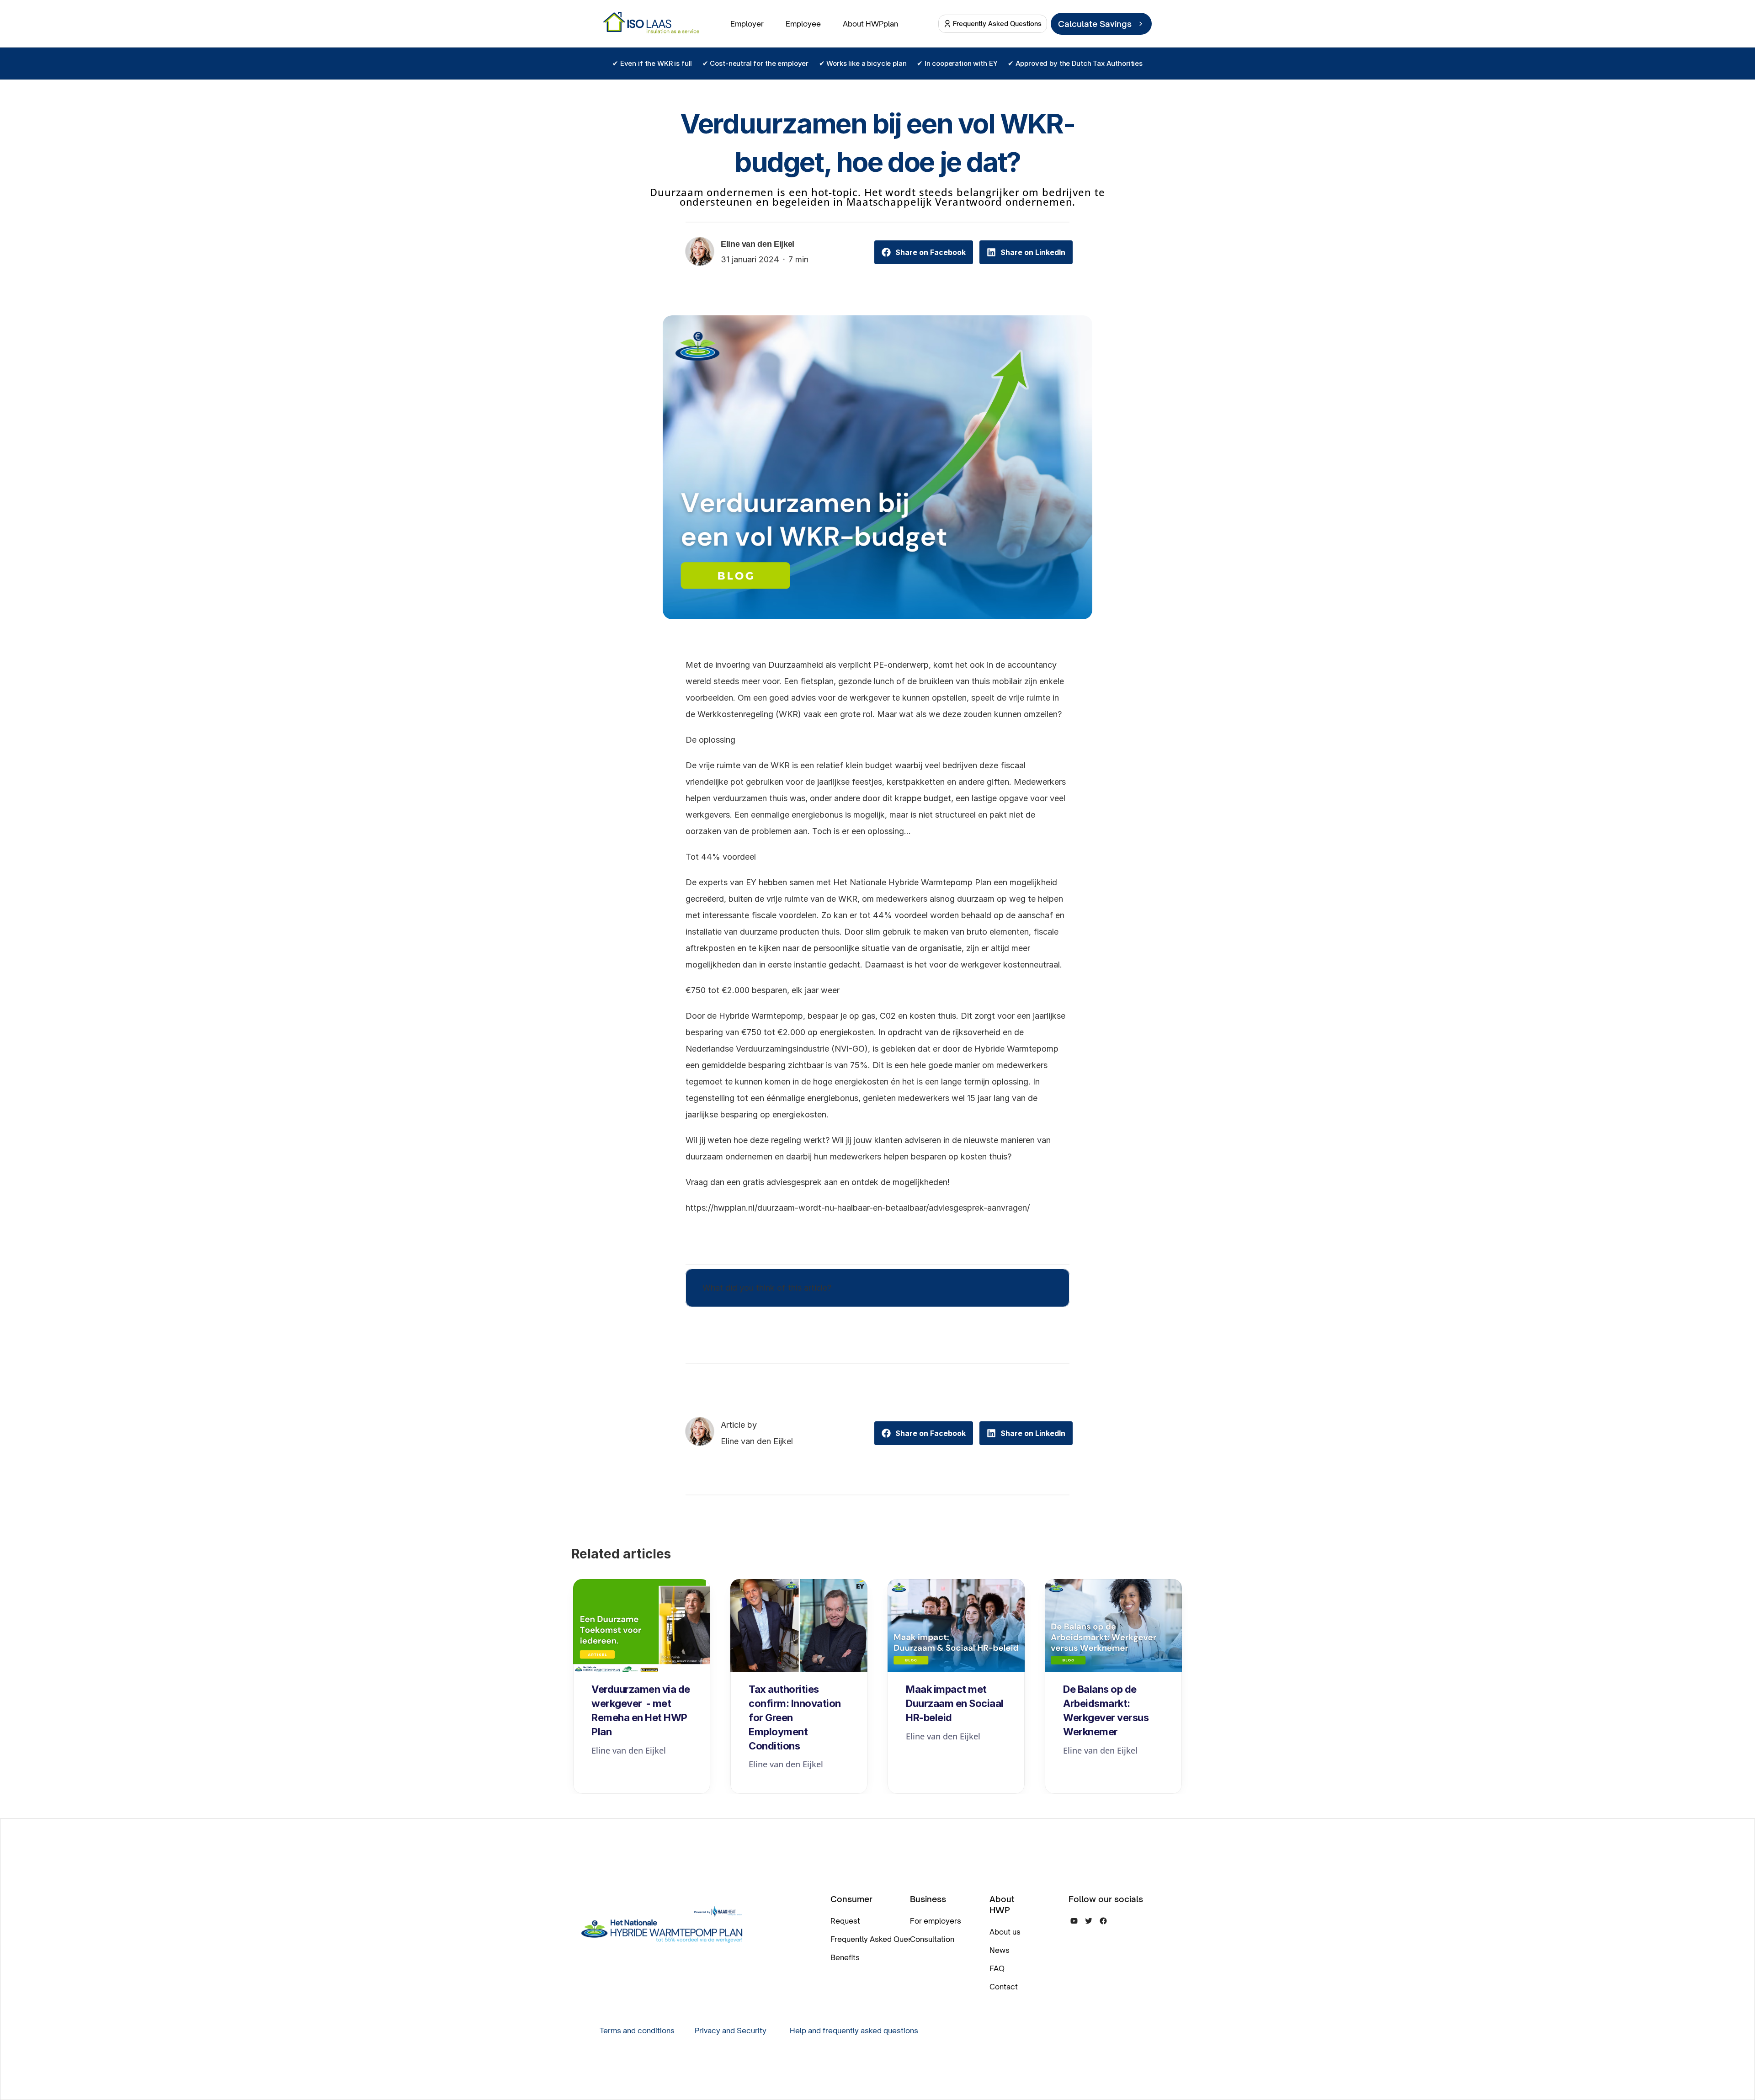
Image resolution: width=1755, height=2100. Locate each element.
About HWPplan (870, 24)
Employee (803, 24)
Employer (747, 24)
